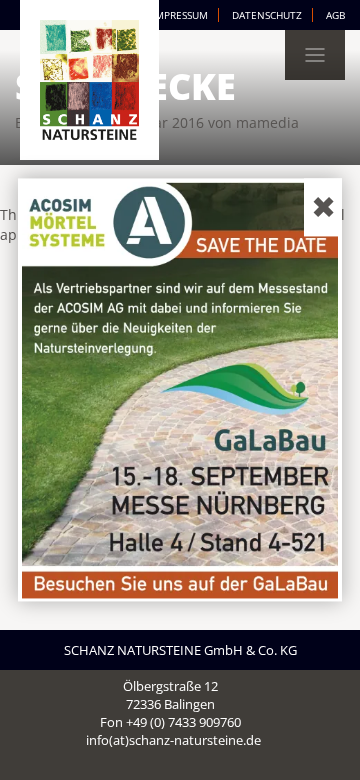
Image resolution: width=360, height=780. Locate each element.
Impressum (180, 15)
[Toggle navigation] (315, 55)
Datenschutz (267, 15)
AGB (335, 15)
